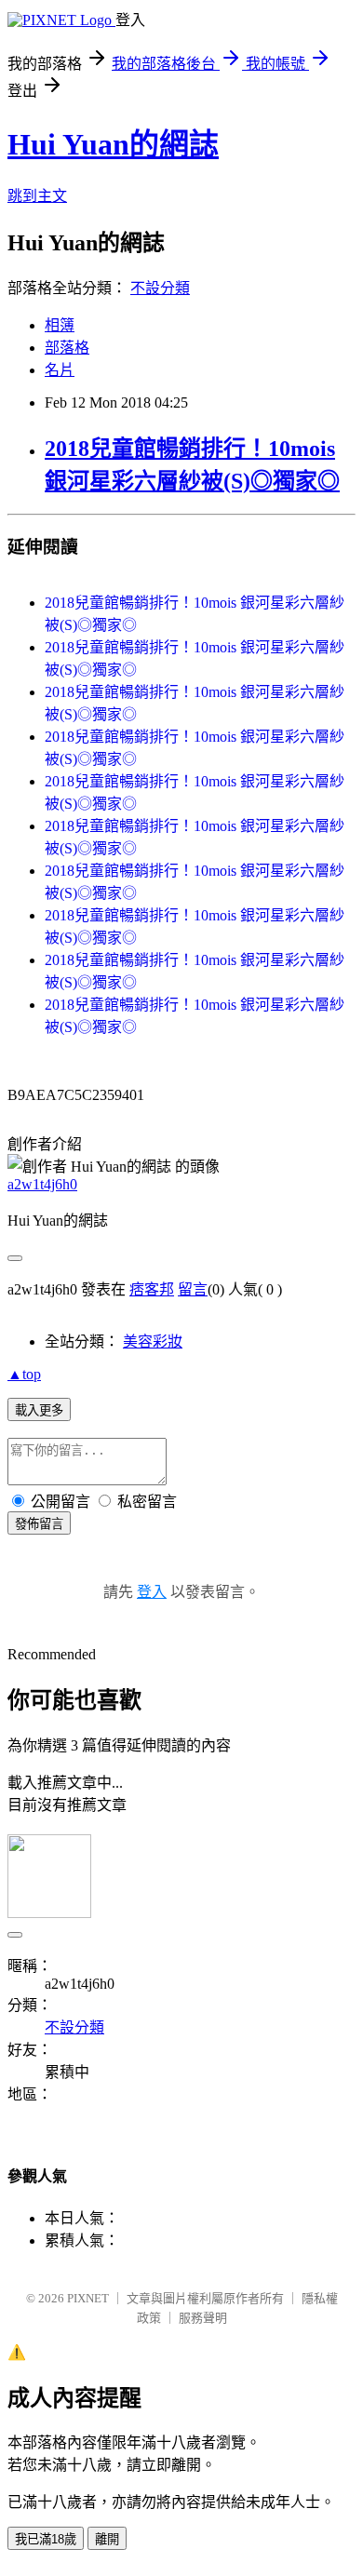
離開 (107, 2539)
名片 (60, 370)
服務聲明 (203, 2318)
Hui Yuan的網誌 (113, 144)
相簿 (60, 325)
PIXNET (88, 2298)
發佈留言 (39, 1524)
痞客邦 (152, 1289)
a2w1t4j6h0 (42, 1184)
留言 (193, 1289)
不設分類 (160, 288)
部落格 (67, 348)
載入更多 (39, 1410)
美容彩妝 (153, 1342)
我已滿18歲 (46, 2539)
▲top (24, 1374)
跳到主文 (37, 196)
